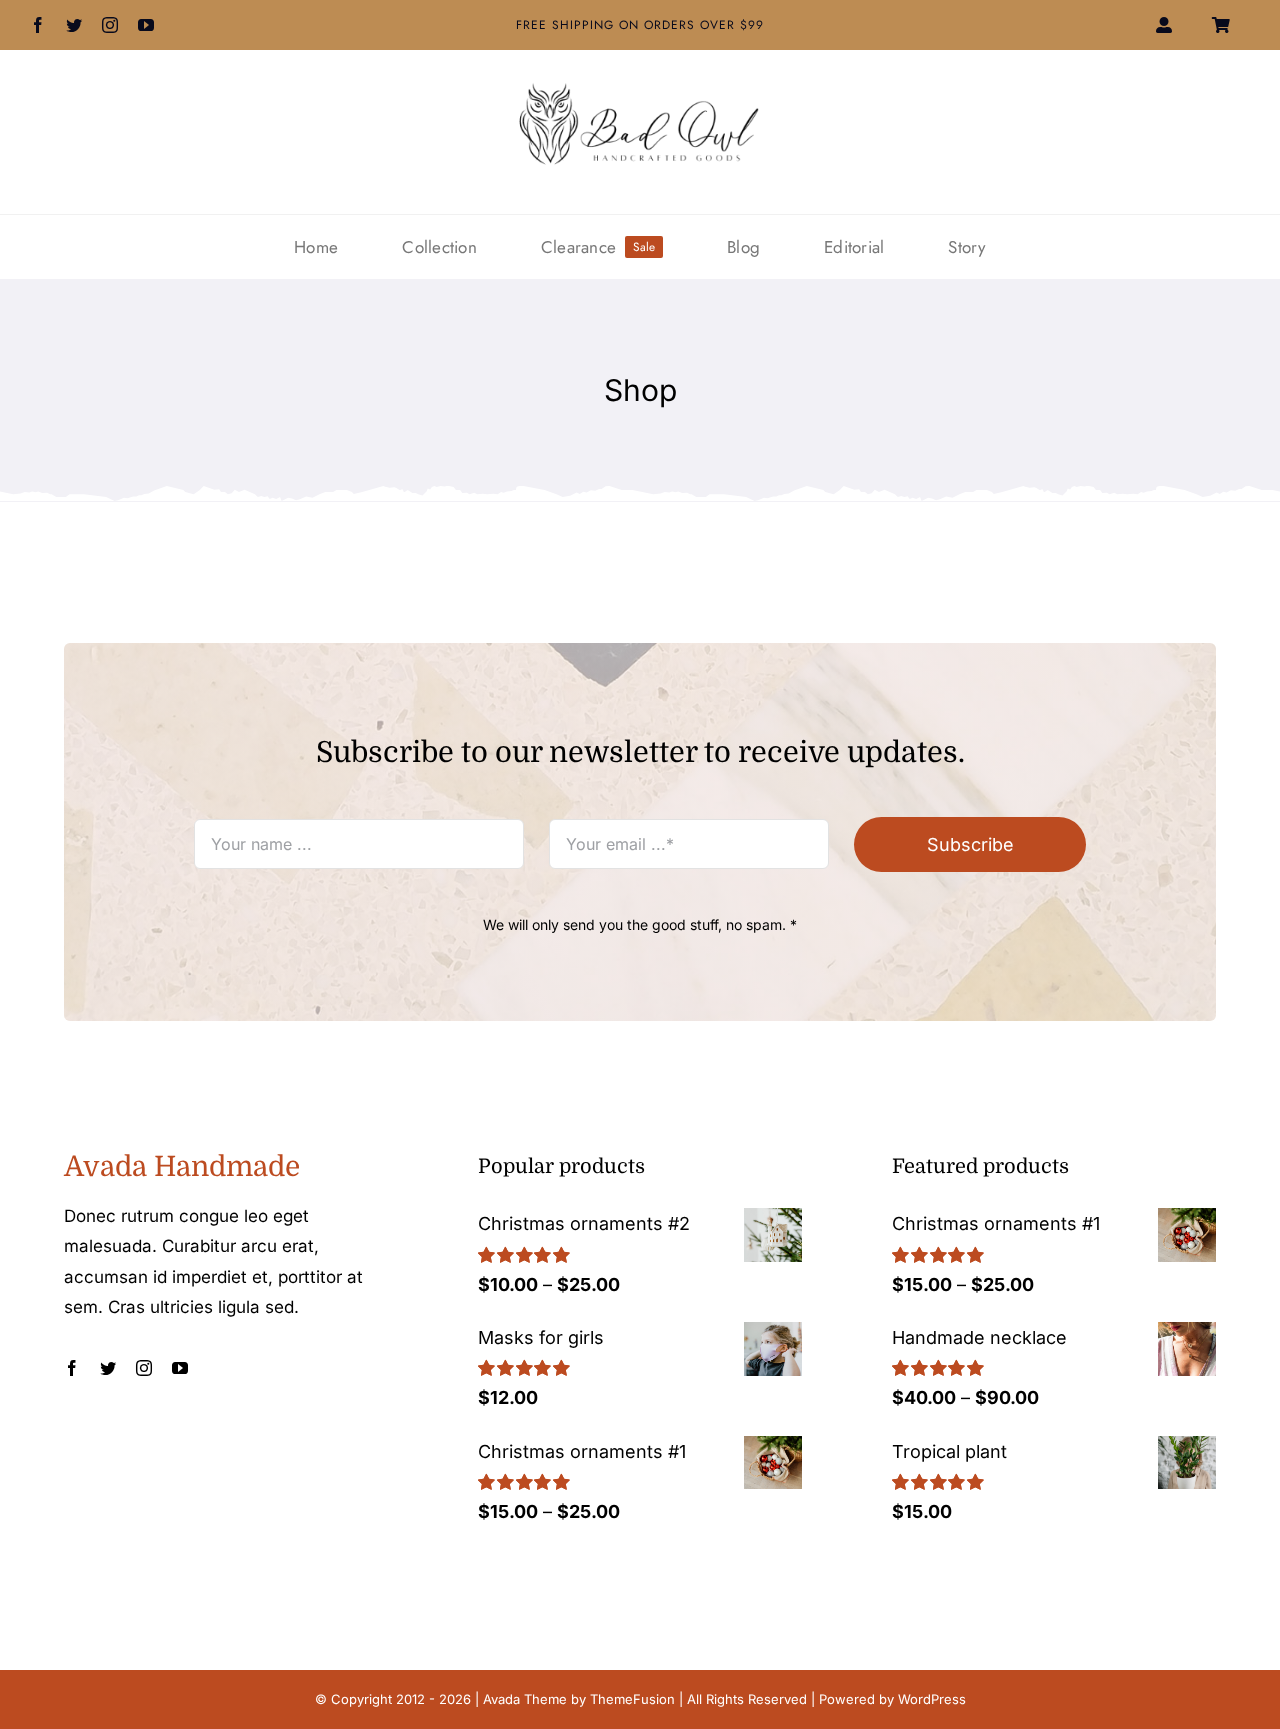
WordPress (932, 1699)
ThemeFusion (632, 1699)
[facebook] (38, 25)
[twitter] (74, 25)
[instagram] (110, 25)
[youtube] (146, 25)
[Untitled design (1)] (640, 90)
